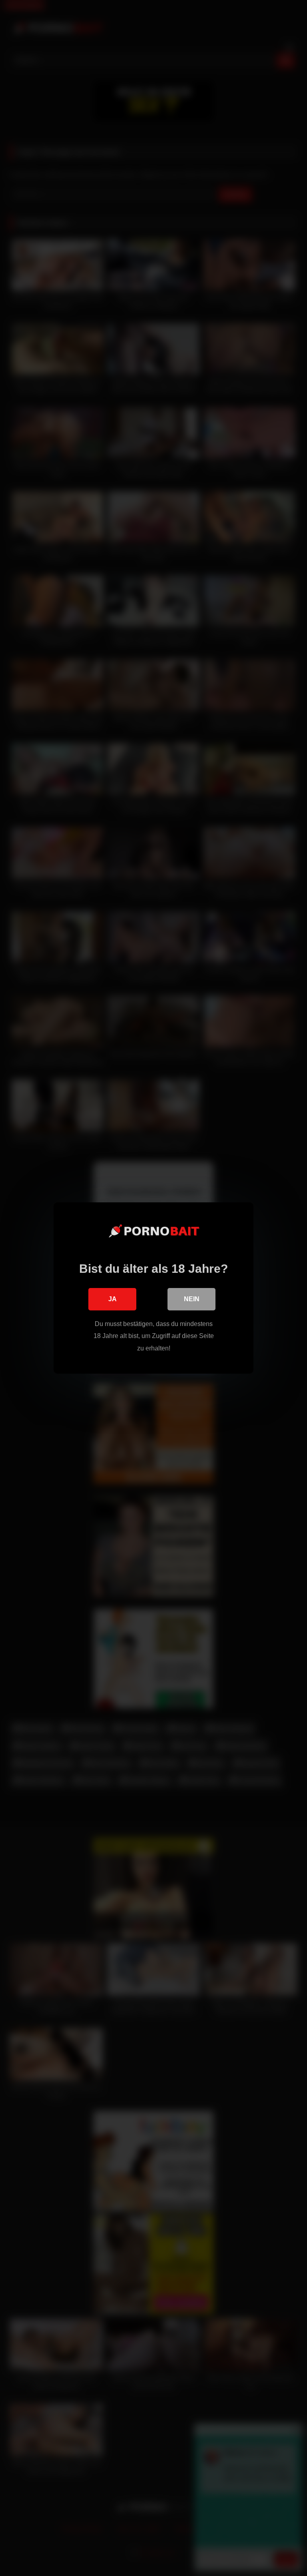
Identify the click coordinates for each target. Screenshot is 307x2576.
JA (113, 1299)
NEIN (192, 1299)
